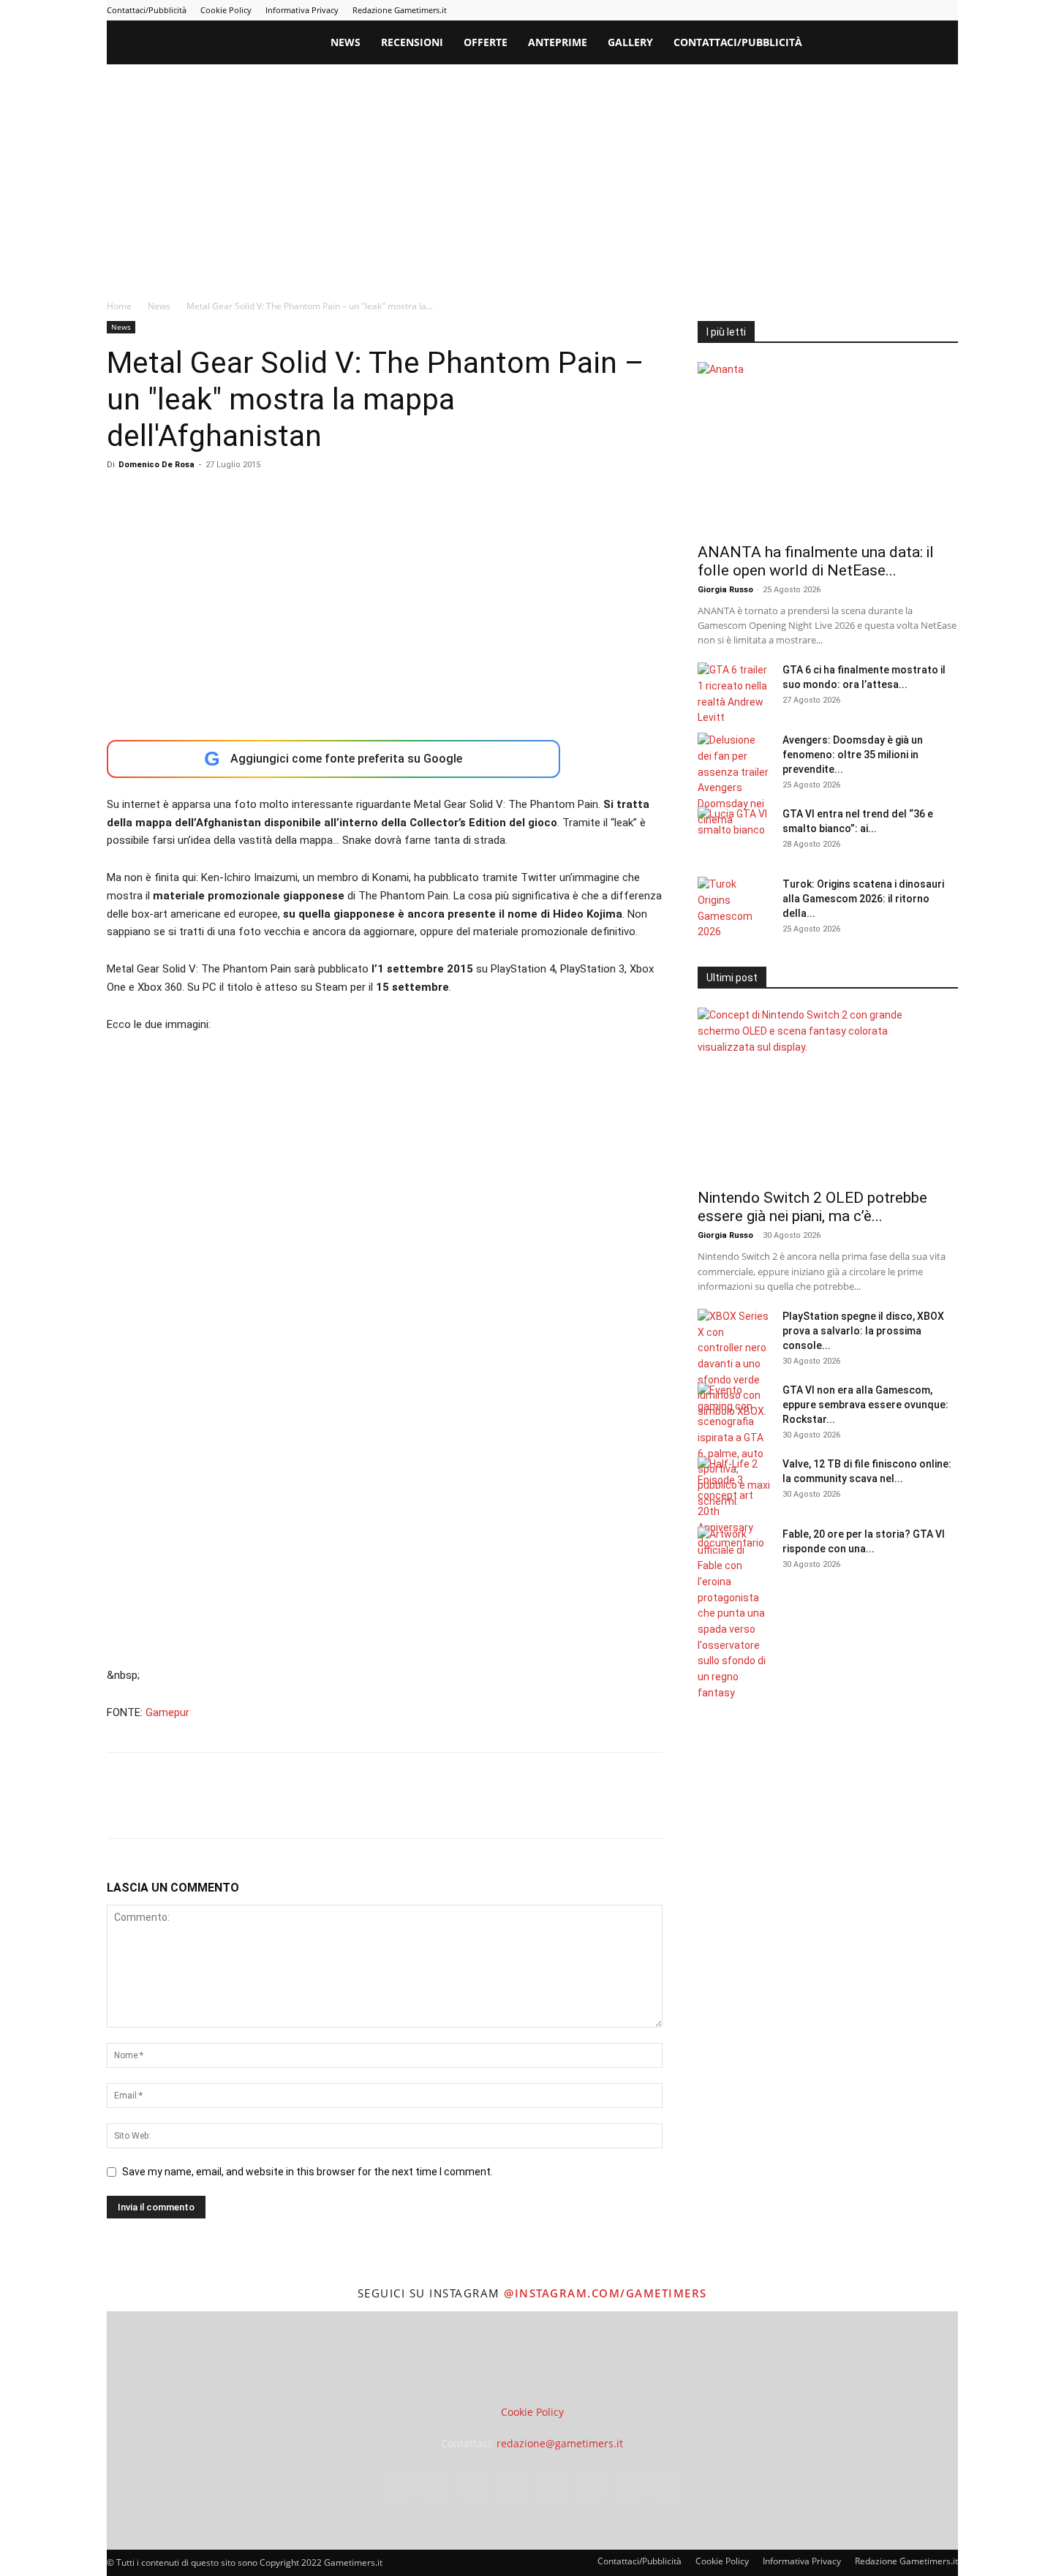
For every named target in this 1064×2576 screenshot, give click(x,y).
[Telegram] (875, 10)
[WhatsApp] (222, 1808)
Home (119, 306)
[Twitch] (899, 10)
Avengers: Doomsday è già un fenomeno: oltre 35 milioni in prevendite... (853, 755)
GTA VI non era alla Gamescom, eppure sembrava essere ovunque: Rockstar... (865, 1405)
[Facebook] (778, 10)
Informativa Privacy (302, 10)
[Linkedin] (826, 10)
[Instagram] (802, 10)
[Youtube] (947, 10)
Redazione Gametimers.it (400, 10)
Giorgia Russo (725, 590)
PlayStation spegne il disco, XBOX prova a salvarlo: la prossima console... (863, 1331)
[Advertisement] (532, 174)
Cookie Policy (226, 10)
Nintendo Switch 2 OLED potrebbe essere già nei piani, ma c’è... (812, 1207)
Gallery (630, 42)
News (346, 42)
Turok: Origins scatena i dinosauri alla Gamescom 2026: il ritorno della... (863, 899)
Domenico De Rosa (156, 465)
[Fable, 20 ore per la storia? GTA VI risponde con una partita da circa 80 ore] (734, 1614)
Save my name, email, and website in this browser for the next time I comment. (307, 2172)
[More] (358, 1808)
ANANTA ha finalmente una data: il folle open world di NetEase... (816, 561)
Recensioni (412, 42)
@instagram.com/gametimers (605, 2293)
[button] (940, 44)
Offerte (486, 42)
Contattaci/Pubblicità (147, 10)
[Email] (290, 1808)
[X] (923, 10)
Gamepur (167, 1712)
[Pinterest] (850, 10)
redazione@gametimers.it (560, 2443)
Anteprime (558, 42)
